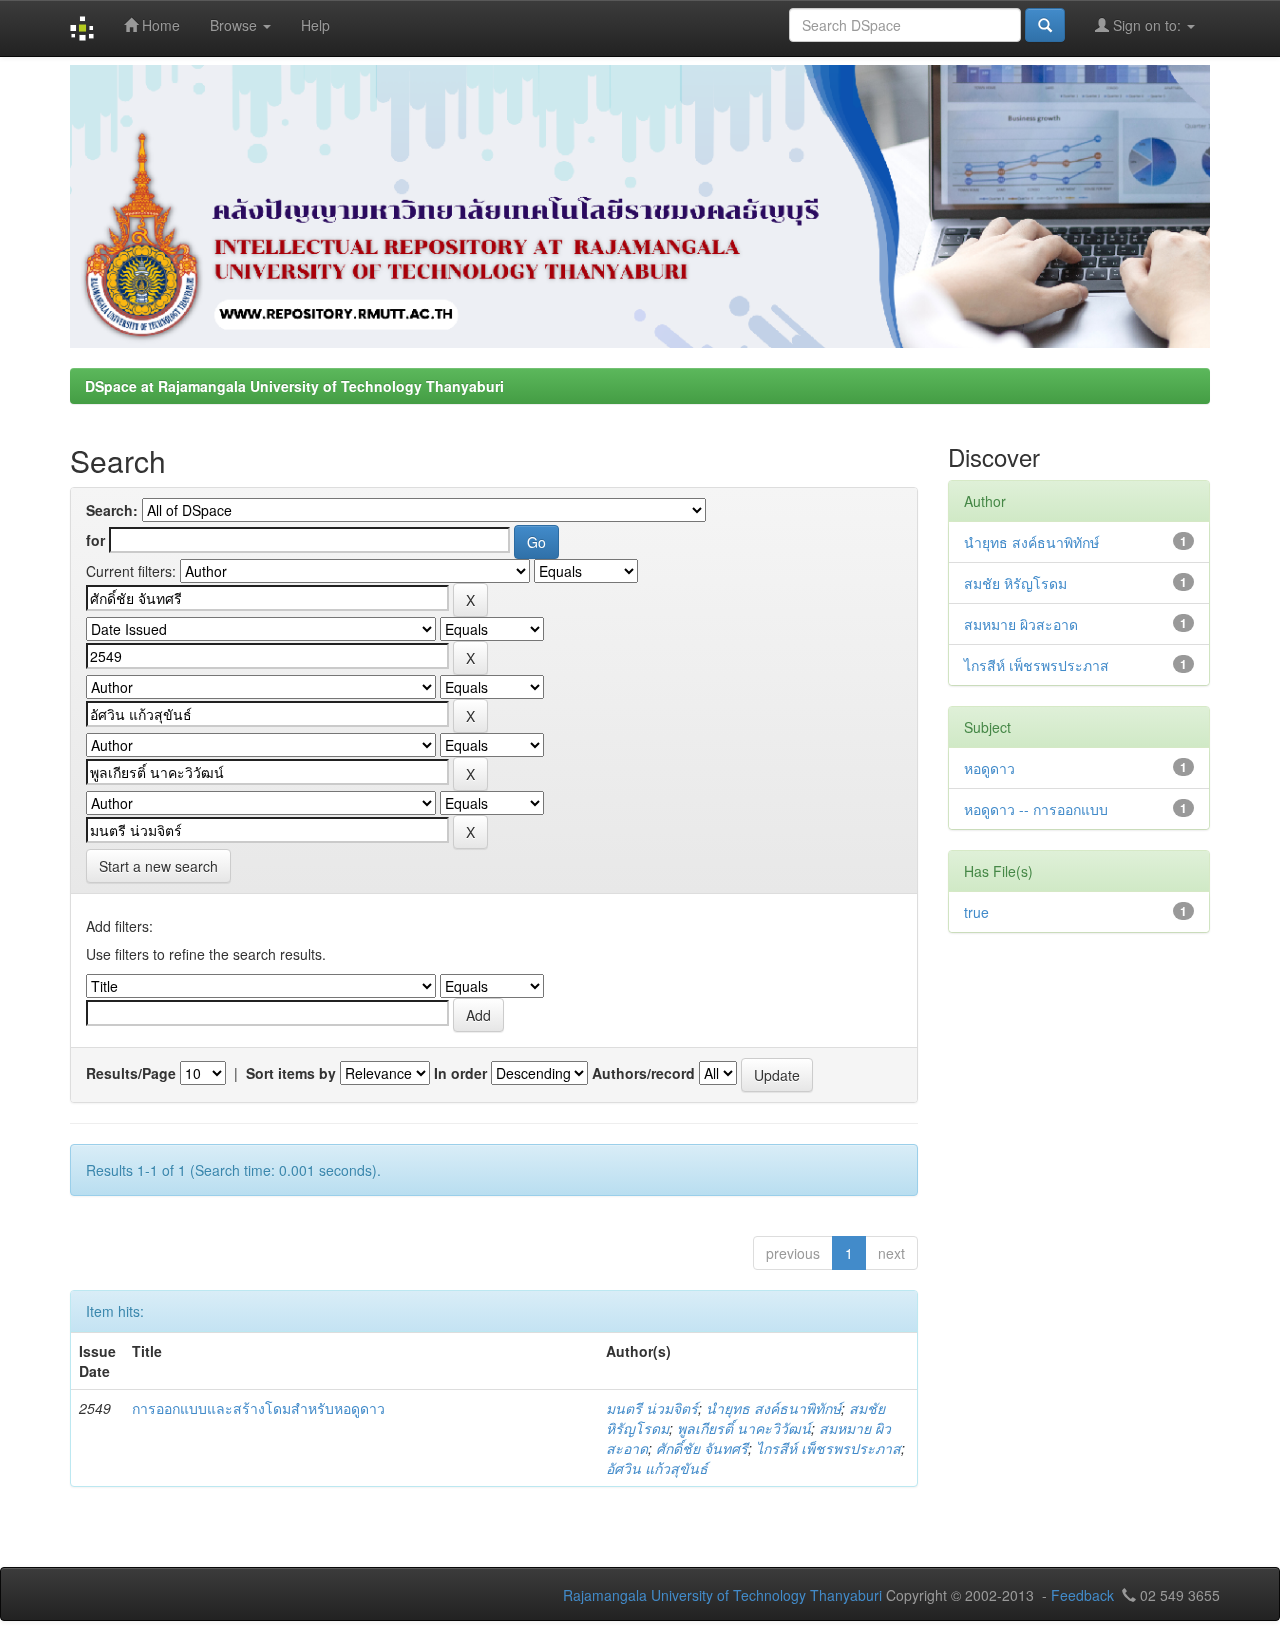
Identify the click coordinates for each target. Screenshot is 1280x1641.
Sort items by (291, 1073)
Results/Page (131, 1073)
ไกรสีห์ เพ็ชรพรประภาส (828, 1448)
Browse (235, 25)
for (95, 540)
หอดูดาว (989, 768)
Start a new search (158, 866)
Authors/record (643, 1073)
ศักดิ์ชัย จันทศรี (702, 1448)
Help (315, 25)
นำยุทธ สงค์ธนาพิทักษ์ (773, 1408)
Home (159, 25)
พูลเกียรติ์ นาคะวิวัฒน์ (744, 1428)
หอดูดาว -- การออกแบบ (1036, 809)
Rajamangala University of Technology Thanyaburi (722, 1595)
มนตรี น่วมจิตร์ (652, 1408)
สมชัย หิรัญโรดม (1015, 583)
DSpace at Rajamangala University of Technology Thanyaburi (294, 386)
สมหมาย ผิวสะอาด (1021, 624)
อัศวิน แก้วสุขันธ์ (657, 1468)
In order (460, 1073)
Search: (112, 510)
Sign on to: (1147, 25)
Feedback (1082, 1595)
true (976, 912)
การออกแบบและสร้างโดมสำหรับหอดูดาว (258, 1408)
